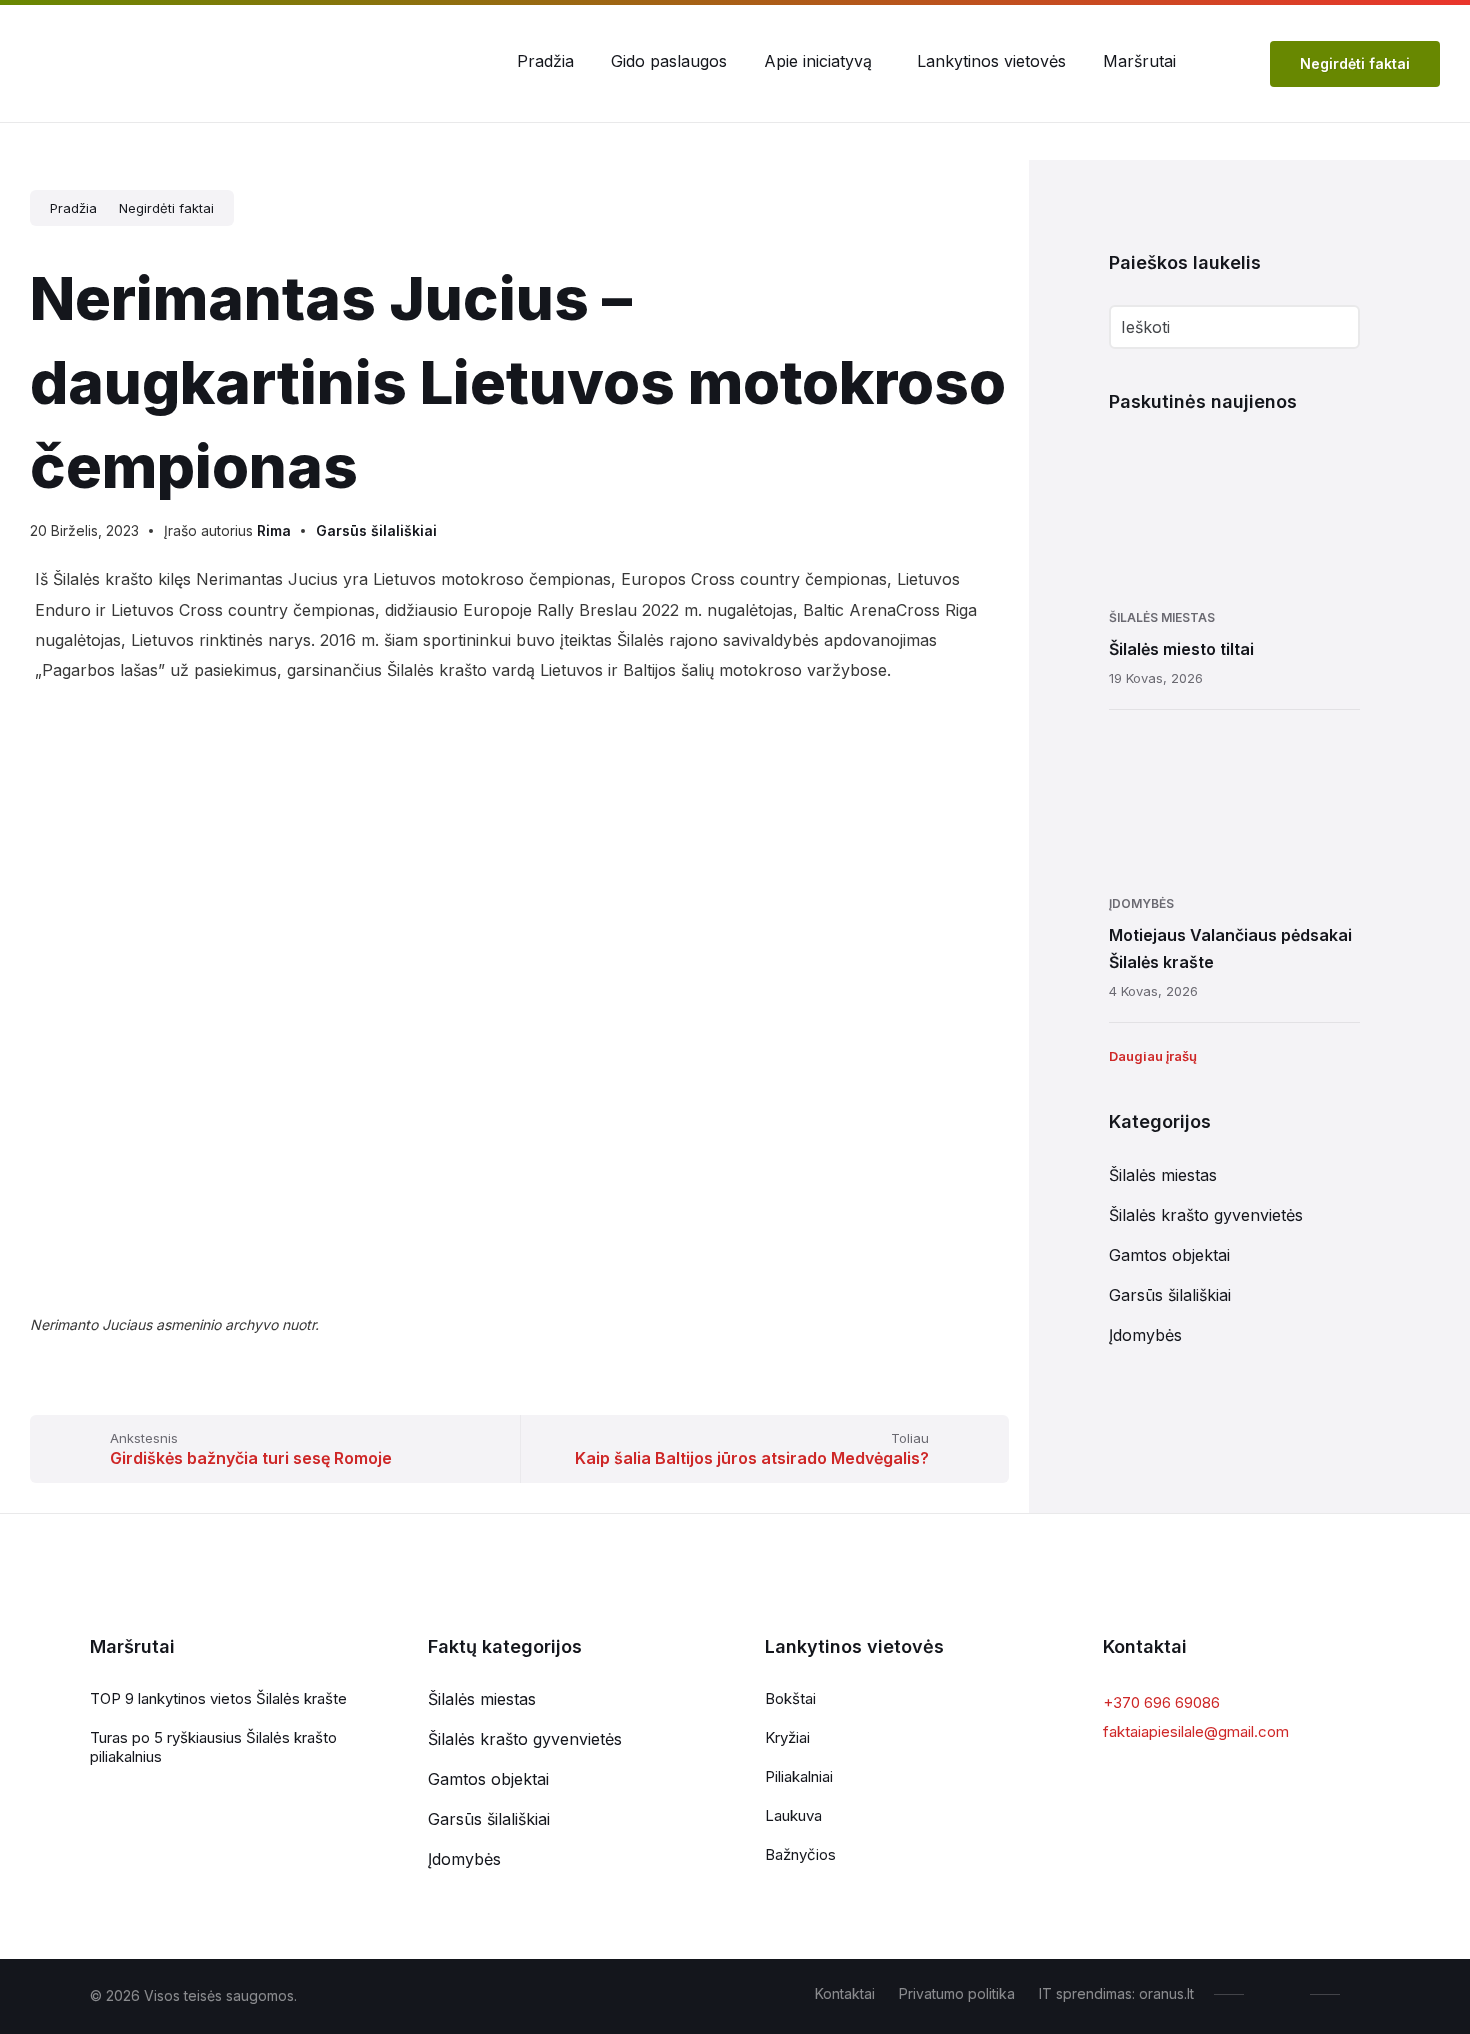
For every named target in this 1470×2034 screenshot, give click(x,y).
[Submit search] (1332, 328)
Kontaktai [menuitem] (845, 1993)
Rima (274, 530)
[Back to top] (1365, 1993)
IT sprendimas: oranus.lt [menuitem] (1116, 1993)
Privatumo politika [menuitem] (957, 1993)
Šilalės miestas (1162, 617)
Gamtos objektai (1169, 1255)
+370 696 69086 (1161, 1702)
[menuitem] (545, 61)
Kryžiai (787, 1737)
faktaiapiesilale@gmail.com (1196, 1731)
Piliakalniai (799, 1776)
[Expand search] (1230, 61)
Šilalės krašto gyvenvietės (1206, 1215)
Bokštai (790, 1698)
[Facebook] (1282, 1995)
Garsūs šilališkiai (376, 530)
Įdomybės (1141, 903)
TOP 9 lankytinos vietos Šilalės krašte (218, 1698)
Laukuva (793, 1815)
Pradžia (73, 208)
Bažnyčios (800, 1854)
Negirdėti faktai (1355, 63)
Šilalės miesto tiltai (1181, 649)
